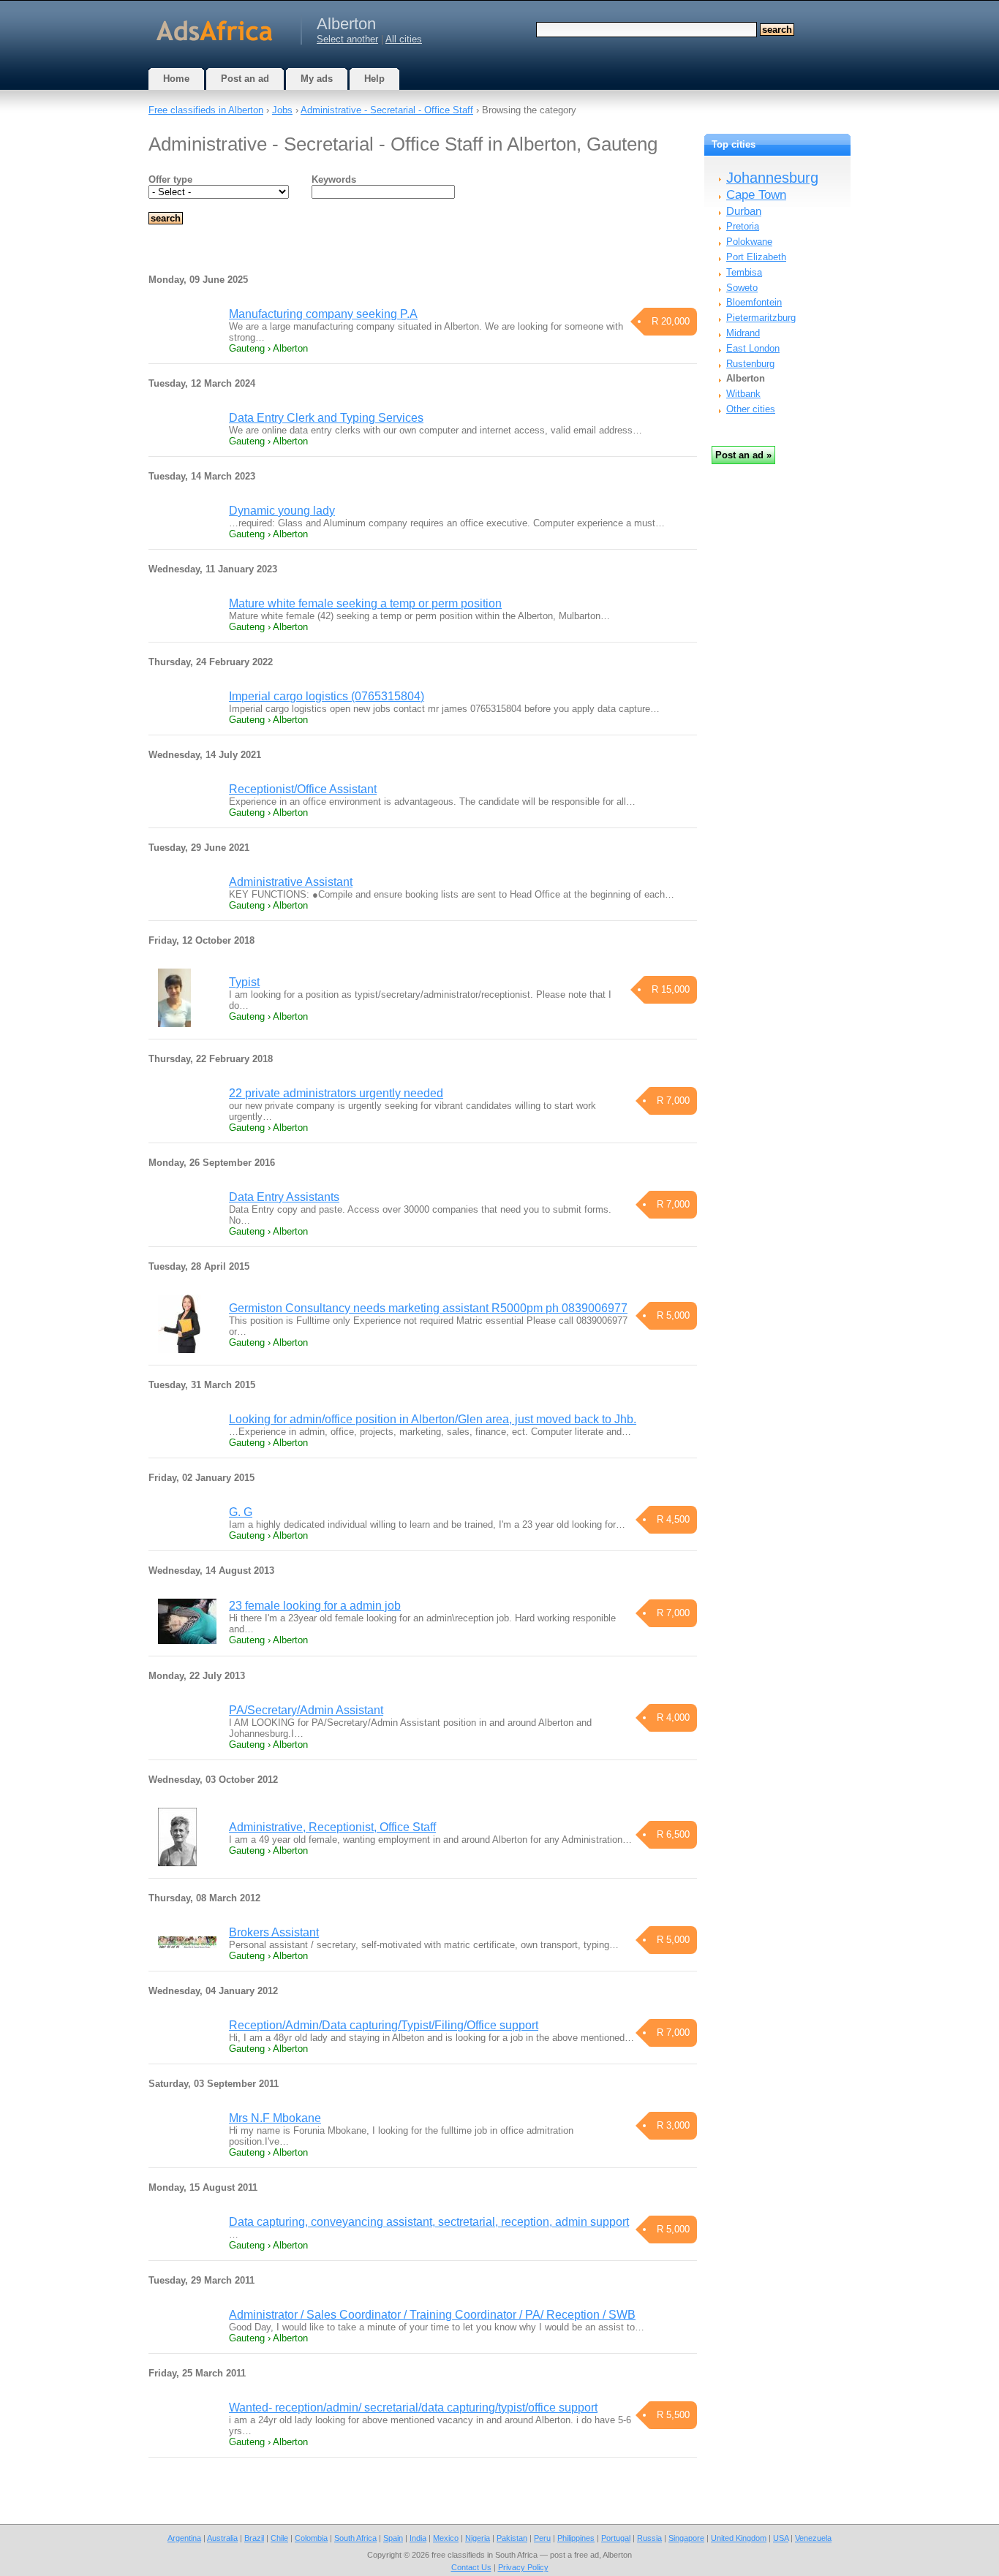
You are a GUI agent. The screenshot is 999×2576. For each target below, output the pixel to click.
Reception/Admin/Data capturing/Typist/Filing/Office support (384, 2025)
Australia (222, 2538)
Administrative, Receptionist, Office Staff (332, 1827)
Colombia (311, 2538)
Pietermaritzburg (761, 318)
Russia (649, 2538)
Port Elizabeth (756, 257)
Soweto (742, 288)
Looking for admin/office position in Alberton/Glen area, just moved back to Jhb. (433, 1419)
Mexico (446, 2538)
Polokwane (749, 242)
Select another (347, 39)
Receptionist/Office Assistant (303, 789)
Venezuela (813, 2538)
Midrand (743, 333)
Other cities (751, 409)
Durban (744, 211)
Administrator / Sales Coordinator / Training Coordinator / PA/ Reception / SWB (432, 2315)
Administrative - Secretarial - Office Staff (387, 110)
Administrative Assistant (291, 882)
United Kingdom (739, 2538)
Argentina (184, 2538)
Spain (393, 2538)
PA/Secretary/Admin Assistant (306, 1710)
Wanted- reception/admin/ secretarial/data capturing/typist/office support (413, 2408)
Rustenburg (750, 364)
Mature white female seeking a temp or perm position (365, 603)
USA (781, 2538)
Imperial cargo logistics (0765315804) (327, 696)
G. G (241, 1512)
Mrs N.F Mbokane (275, 2118)
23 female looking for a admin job (315, 1606)
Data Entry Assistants (284, 1197)
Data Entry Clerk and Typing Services (326, 418)
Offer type (170, 179)
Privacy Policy (523, 2567)
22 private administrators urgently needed (336, 1093)
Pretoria (743, 226)
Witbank (743, 394)
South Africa (355, 2538)
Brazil (254, 2538)
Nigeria (478, 2538)
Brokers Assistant (274, 1932)
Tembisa (744, 272)
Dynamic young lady (282, 511)
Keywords (334, 179)
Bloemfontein (754, 302)
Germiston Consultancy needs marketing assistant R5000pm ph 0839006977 (428, 1308)
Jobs (282, 110)
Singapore (686, 2538)
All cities (404, 39)
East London (753, 348)
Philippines (576, 2538)
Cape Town (756, 195)
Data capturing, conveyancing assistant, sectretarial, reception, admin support (429, 2222)
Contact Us (471, 2567)
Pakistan (512, 2538)
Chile (279, 2538)
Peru (542, 2538)
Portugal (616, 2538)
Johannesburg (772, 178)
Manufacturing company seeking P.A (323, 314)
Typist (244, 982)
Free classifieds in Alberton (206, 110)
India (418, 2538)
